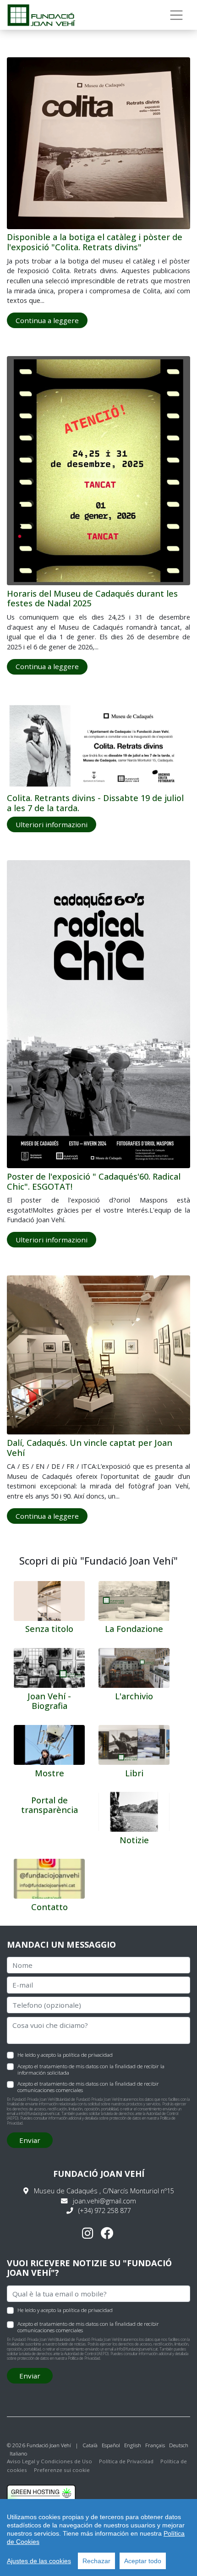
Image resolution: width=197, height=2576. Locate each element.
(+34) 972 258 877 (105, 2211)
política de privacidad (88, 2055)
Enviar (30, 2140)
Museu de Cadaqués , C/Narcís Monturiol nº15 (104, 2191)
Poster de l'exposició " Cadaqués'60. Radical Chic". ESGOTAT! (94, 1181)
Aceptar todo (143, 2561)
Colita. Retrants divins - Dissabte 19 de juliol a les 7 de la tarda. (95, 803)
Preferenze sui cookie (62, 2470)
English (133, 2445)
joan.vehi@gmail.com (104, 2201)
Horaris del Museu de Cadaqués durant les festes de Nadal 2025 (92, 599)
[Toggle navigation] (177, 15)
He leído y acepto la (65, 2054)
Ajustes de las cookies (39, 2561)
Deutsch (179, 2445)
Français (155, 2445)
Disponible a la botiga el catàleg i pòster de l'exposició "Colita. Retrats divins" (95, 242)
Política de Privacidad (84, 2358)
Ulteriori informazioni (52, 824)
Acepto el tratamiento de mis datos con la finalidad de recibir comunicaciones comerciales (88, 2087)
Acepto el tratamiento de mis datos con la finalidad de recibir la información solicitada (91, 2069)
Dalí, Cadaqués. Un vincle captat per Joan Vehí (90, 1448)
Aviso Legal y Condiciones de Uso (49, 2461)
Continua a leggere (47, 320)
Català (90, 2445)
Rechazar (96, 2561)
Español (111, 2445)
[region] (98, 2538)
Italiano (18, 2453)
